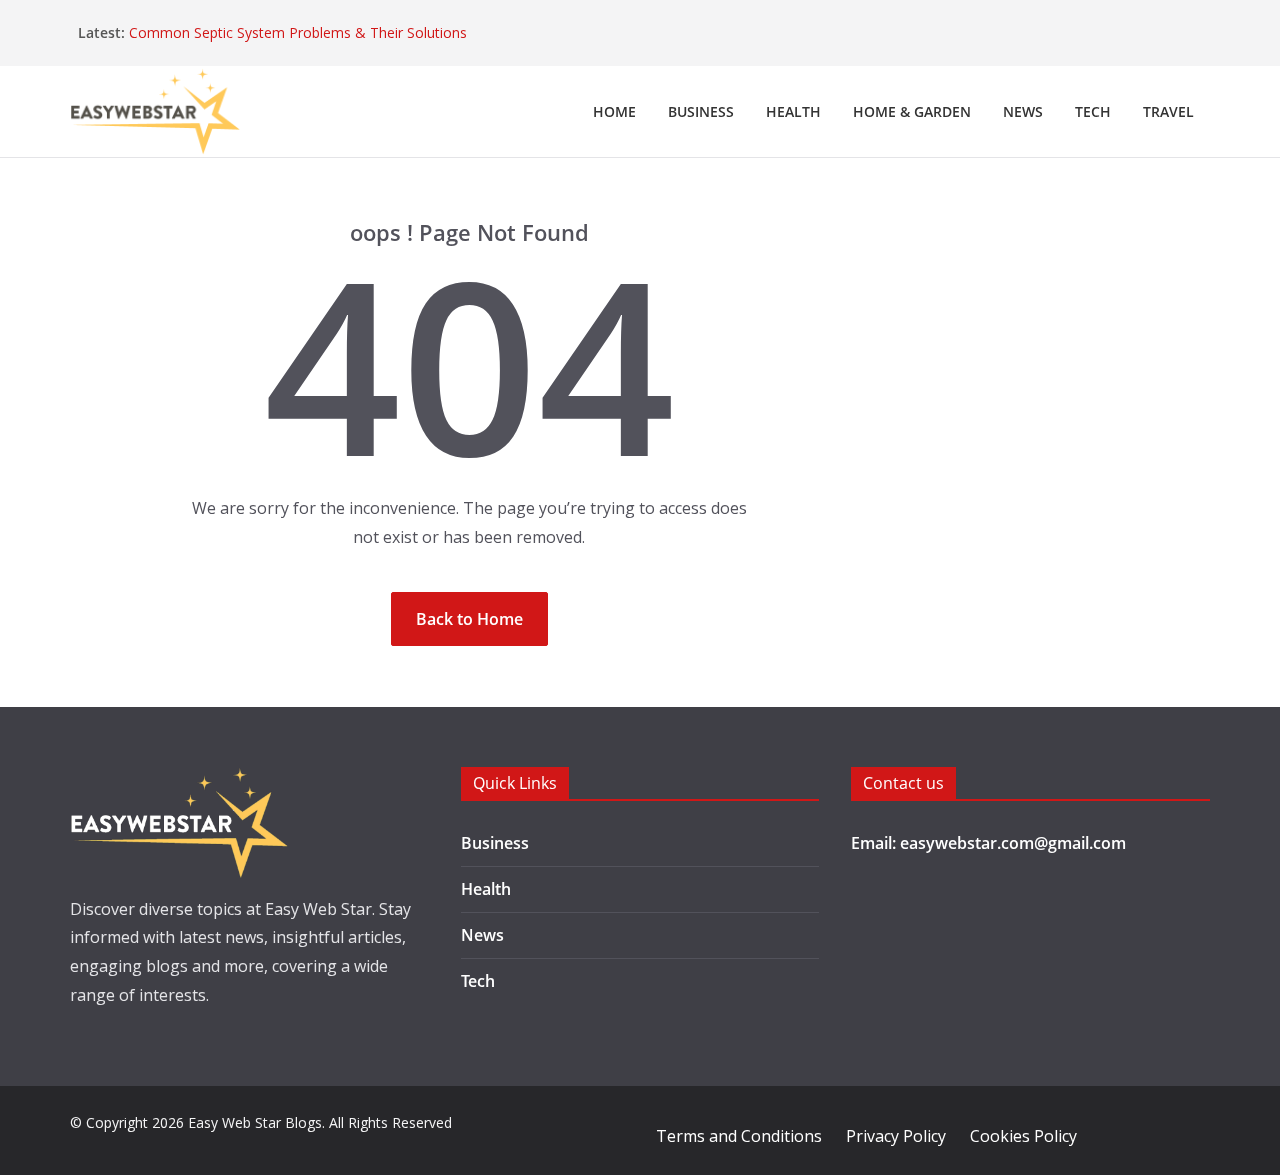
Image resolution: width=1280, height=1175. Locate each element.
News (1023, 111)
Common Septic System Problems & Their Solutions (298, 32)
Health (793, 111)
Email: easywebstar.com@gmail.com (988, 843)
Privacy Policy (896, 1136)
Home (614, 111)
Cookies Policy (1023, 1136)
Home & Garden (912, 111)
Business (701, 111)
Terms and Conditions (739, 1136)
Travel (1168, 111)
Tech (1093, 111)
